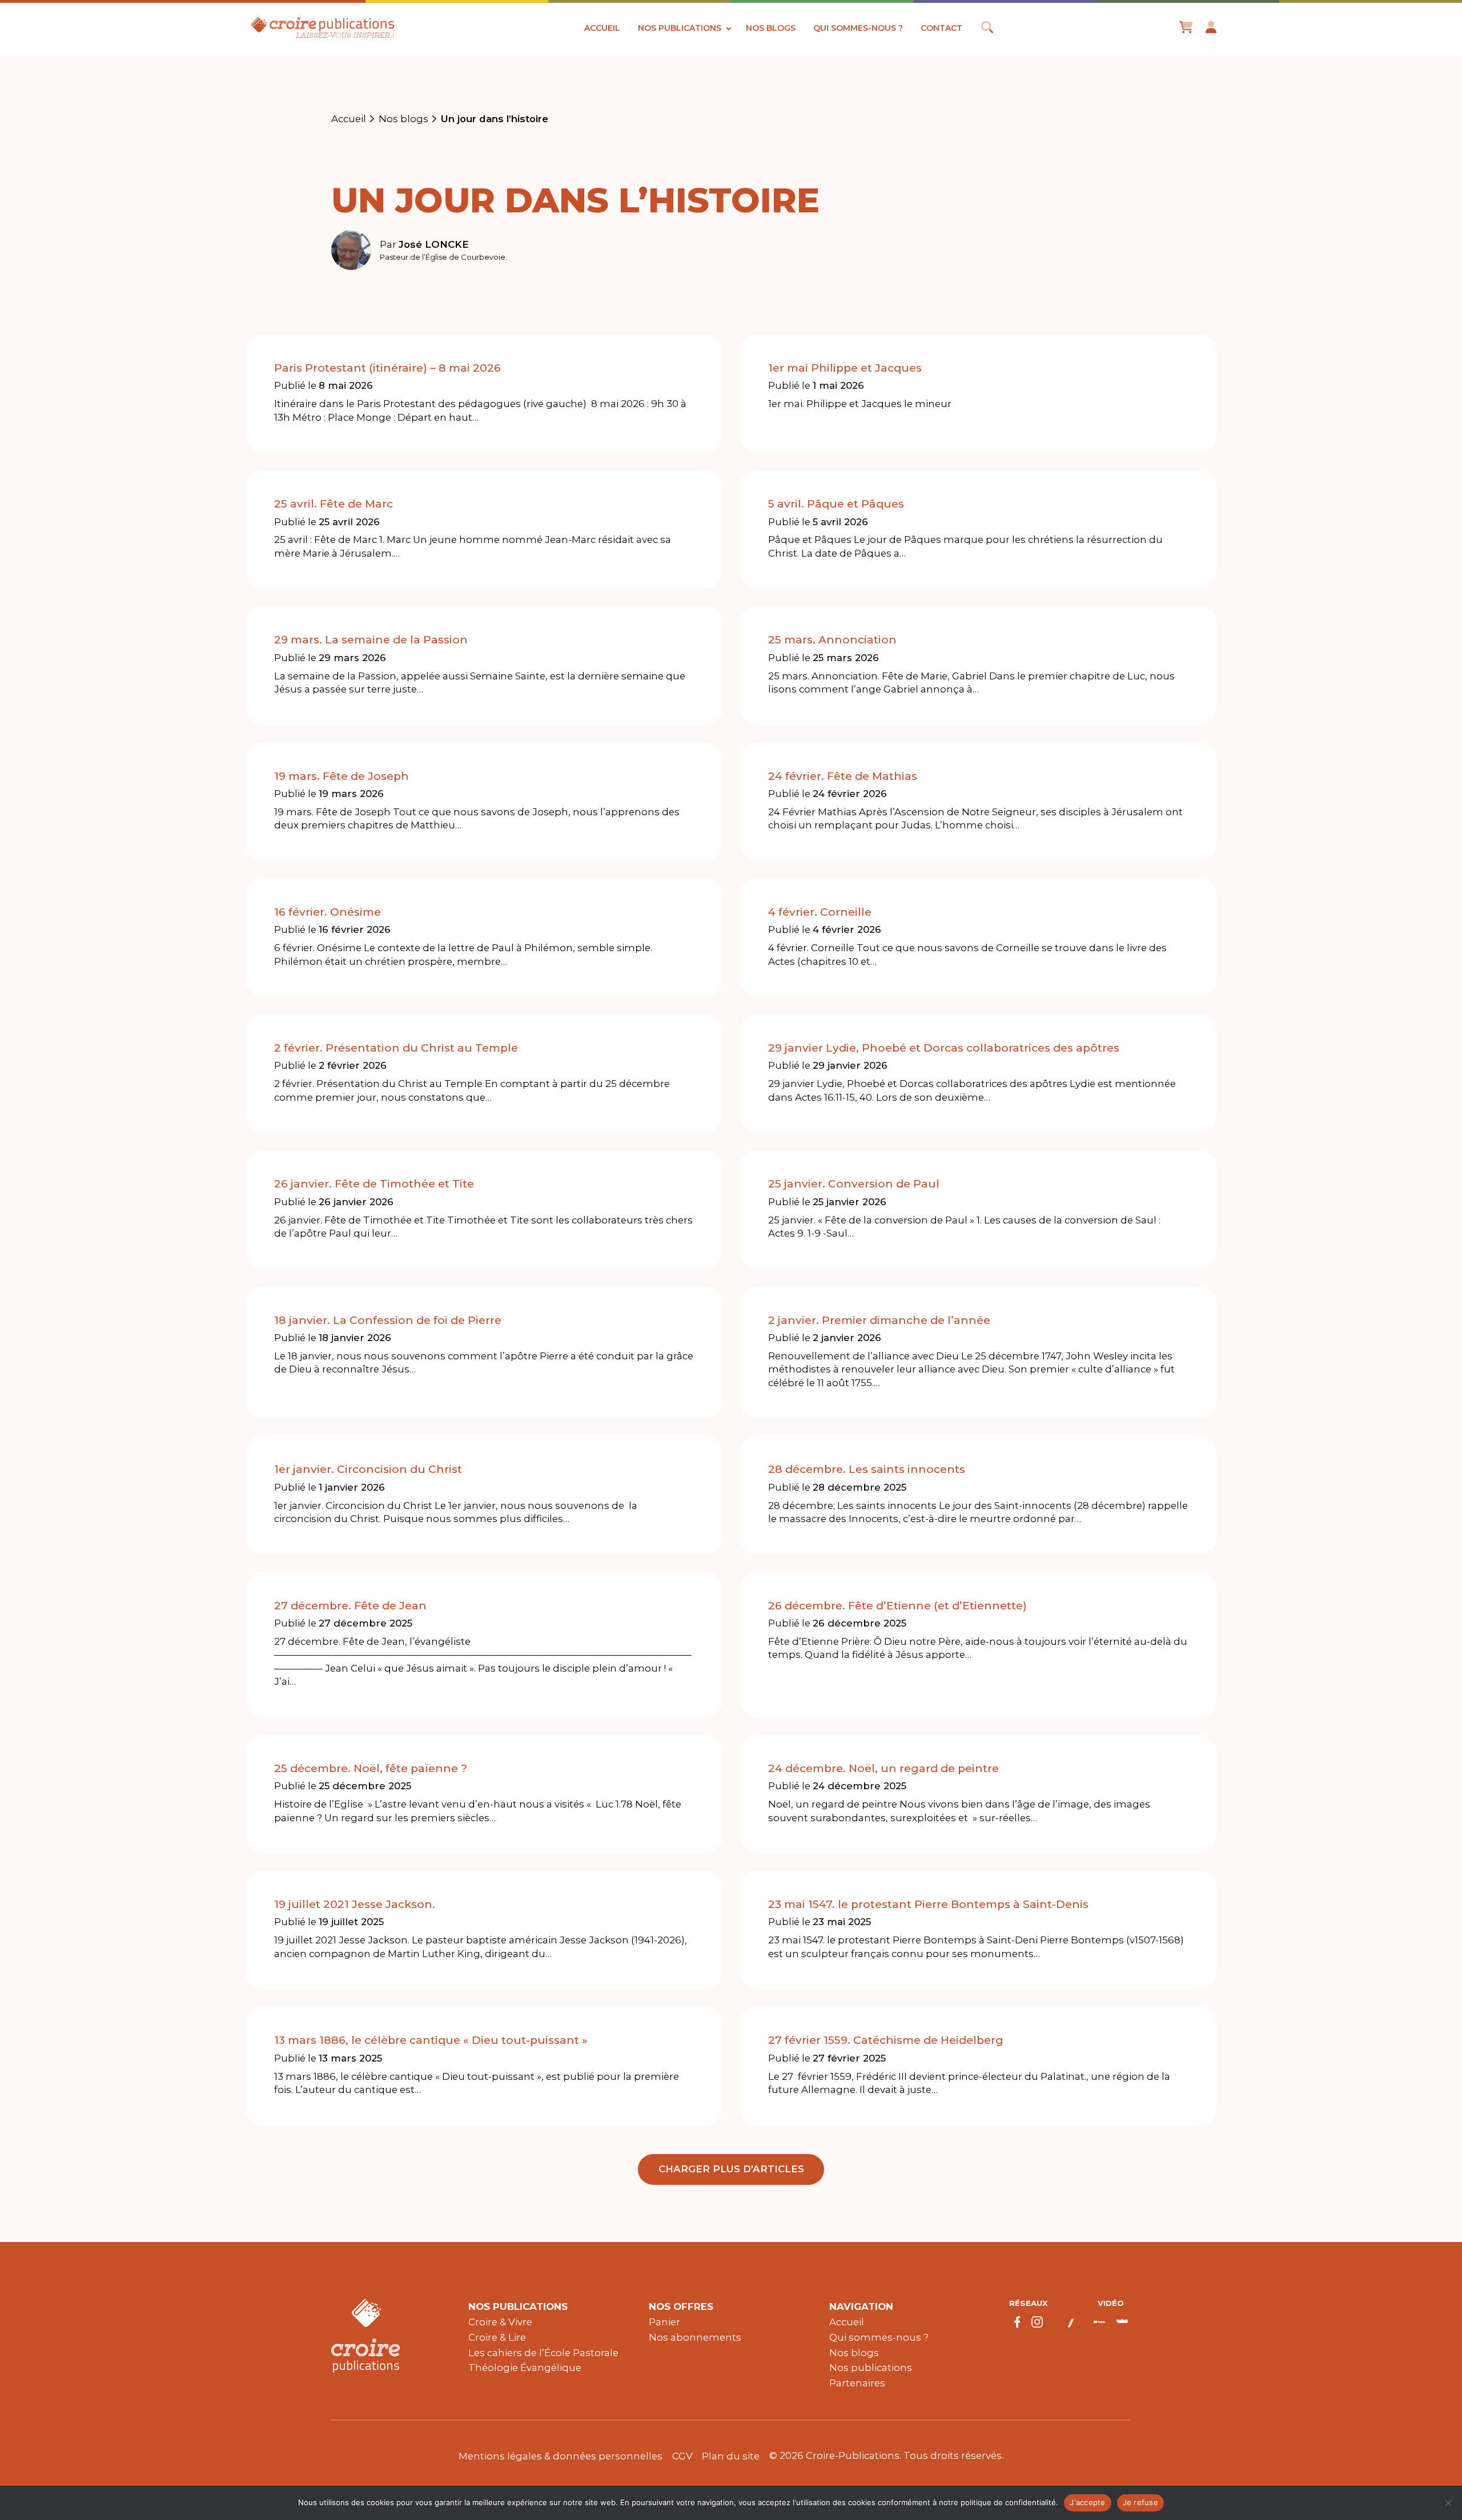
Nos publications (680, 28)
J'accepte (1087, 2502)
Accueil (602, 28)
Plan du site (731, 2456)
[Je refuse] (1448, 2503)
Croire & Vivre (500, 2322)
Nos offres (681, 2306)
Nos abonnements (695, 2337)
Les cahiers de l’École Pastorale (543, 2353)
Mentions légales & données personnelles (561, 2456)
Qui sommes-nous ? (858, 28)
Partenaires (857, 2383)
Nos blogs (771, 28)
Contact (941, 28)
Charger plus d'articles (731, 2169)
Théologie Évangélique (525, 2368)
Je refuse (1140, 2502)
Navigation (861, 2306)
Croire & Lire (497, 2337)
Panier (664, 2322)
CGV (682, 2456)
